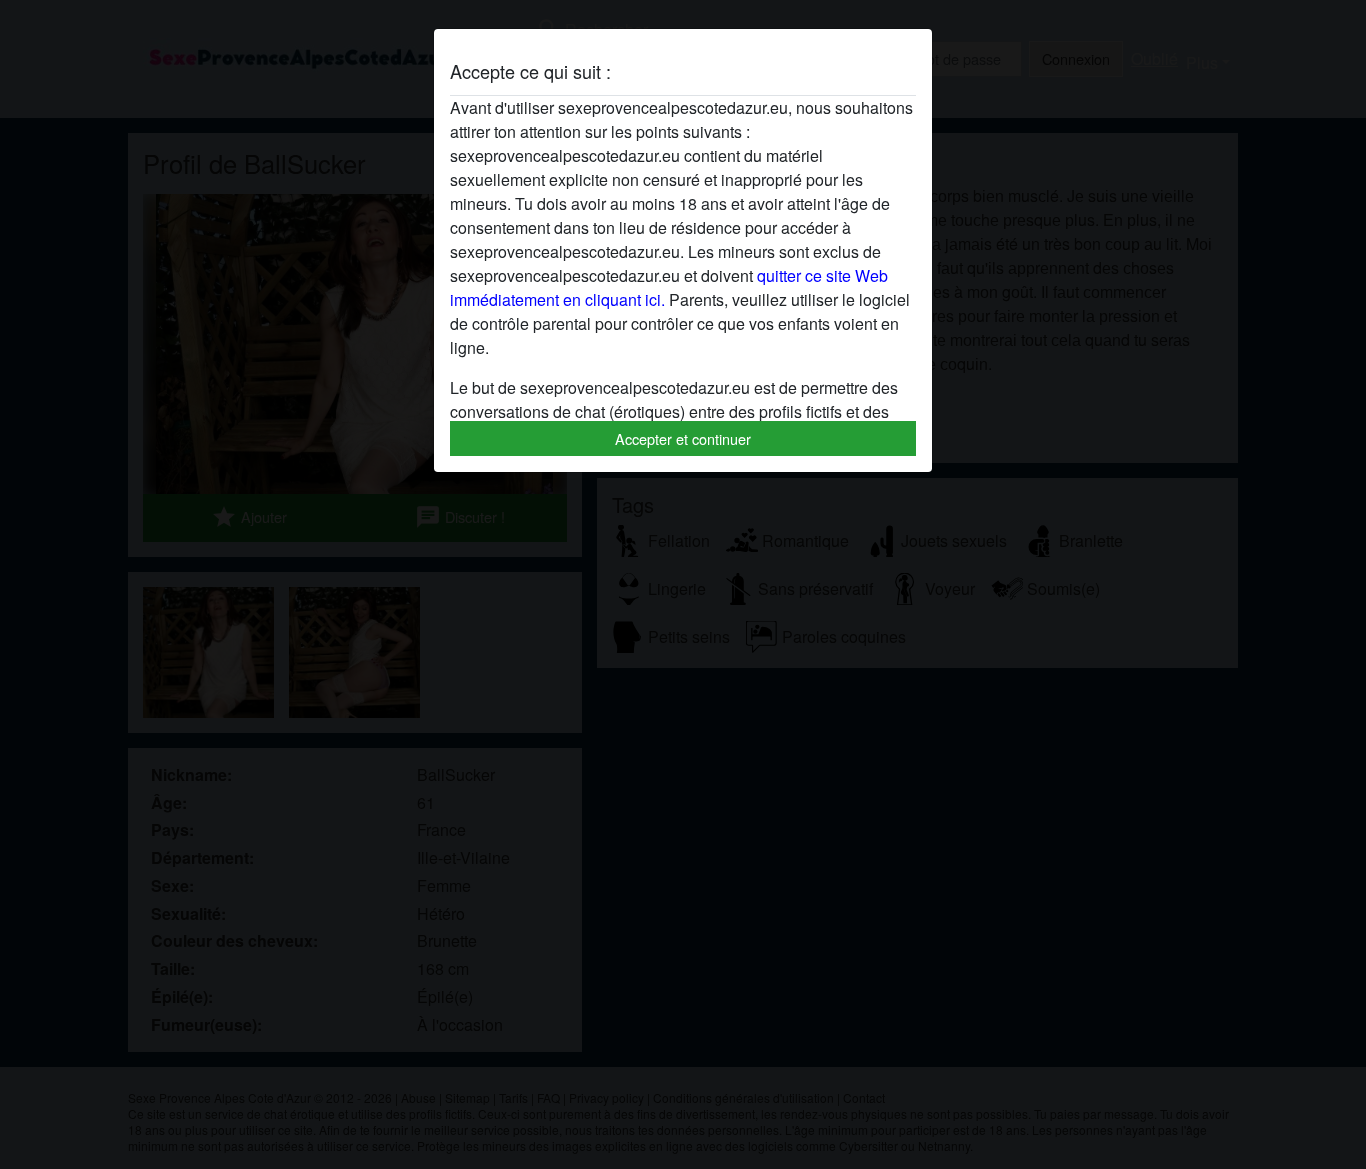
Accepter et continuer (683, 438)
